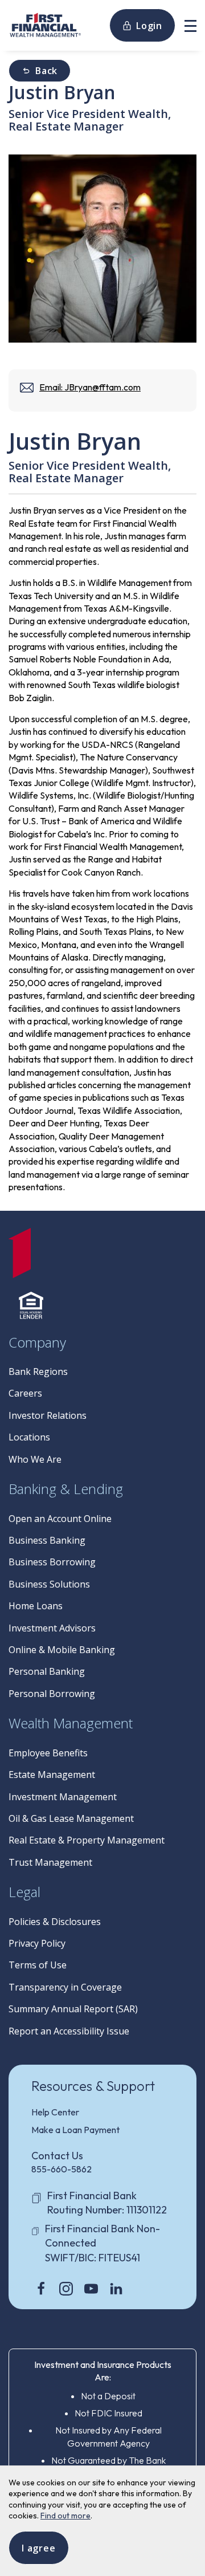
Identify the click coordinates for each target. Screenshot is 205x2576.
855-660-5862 (61, 2169)
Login (149, 26)
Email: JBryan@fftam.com (90, 387)
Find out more (65, 2516)
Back (46, 71)
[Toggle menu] (190, 25)
